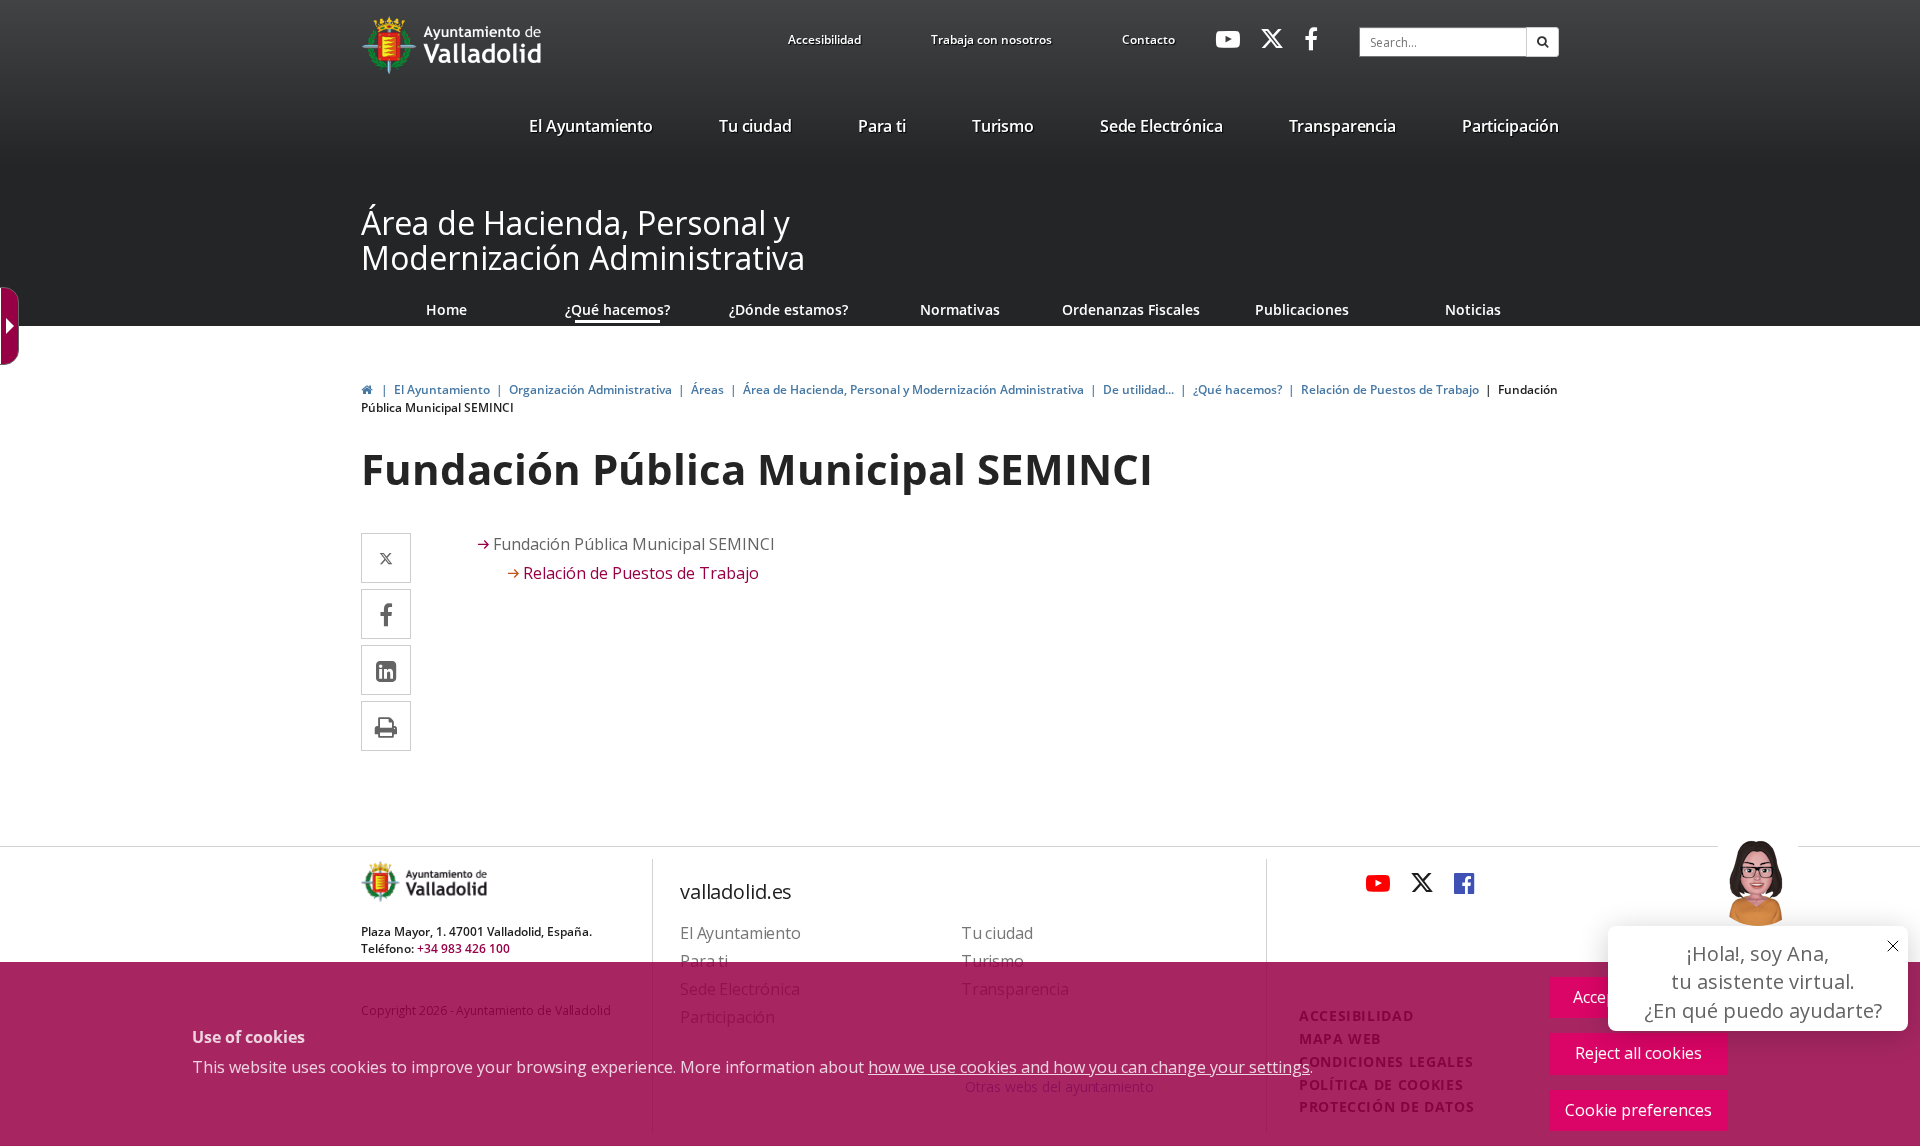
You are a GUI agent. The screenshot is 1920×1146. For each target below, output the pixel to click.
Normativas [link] (960, 309)
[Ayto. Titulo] (445, 881)
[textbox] (1443, 42)
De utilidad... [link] (1138, 389)
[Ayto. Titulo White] (483, 45)
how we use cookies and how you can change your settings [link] (1089, 1067)
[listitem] (591, 130)
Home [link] (446, 309)
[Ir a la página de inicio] (391, 45)
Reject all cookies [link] (1638, 1053)
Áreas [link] (707, 389)
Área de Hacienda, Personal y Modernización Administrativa (583, 240)
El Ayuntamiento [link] (442, 389)
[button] (1542, 42)
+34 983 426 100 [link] (463, 948)
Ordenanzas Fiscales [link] (1131, 309)
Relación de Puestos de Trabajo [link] (1390, 389)
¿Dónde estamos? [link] (788, 309)
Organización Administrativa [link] (590, 389)
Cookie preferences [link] (1638, 1110)
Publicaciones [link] (1302, 309)
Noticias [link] (1473, 309)
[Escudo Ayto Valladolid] (382, 881)
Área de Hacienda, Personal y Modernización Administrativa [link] (913, 389)
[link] (824, 43)
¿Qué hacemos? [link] (617, 309)
